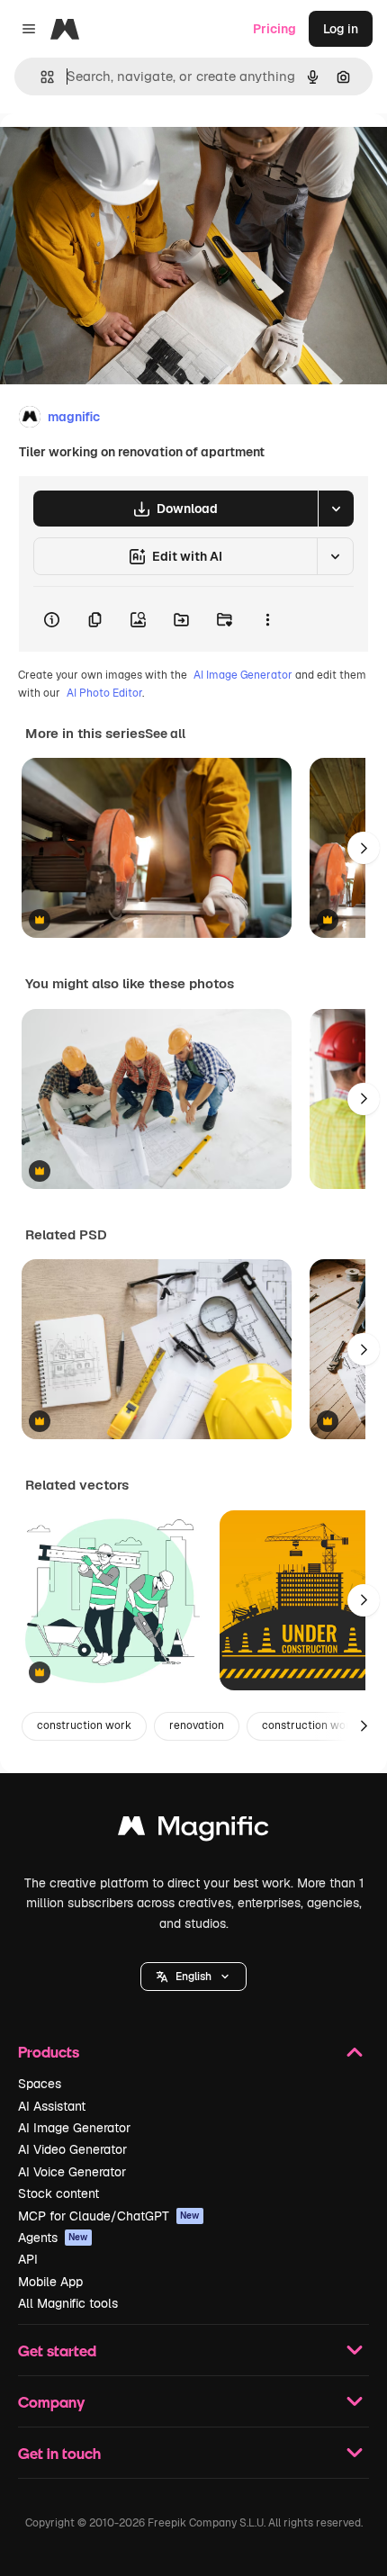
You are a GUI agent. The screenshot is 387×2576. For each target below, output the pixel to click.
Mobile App (50, 2282)
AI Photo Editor (104, 693)
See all (165, 734)
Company (51, 2402)
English (193, 1977)
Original (115, 154)
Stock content (58, 2193)
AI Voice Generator (72, 2172)
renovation (197, 1725)
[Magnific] (193, 1830)
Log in (341, 29)
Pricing (274, 29)
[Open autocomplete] (40, 77)
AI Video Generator (72, 2149)
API (28, 2259)
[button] (193, 1977)
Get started (57, 2351)
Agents (53, 2238)
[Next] (364, 848)
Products (49, 2052)
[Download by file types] (336, 509)
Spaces (40, 2084)
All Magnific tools (68, 2303)
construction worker (314, 1725)
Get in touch (59, 2453)
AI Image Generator (243, 675)
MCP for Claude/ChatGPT (109, 2216)
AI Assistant (52, 2106)
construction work (84, 1725)
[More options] (267, 619)
